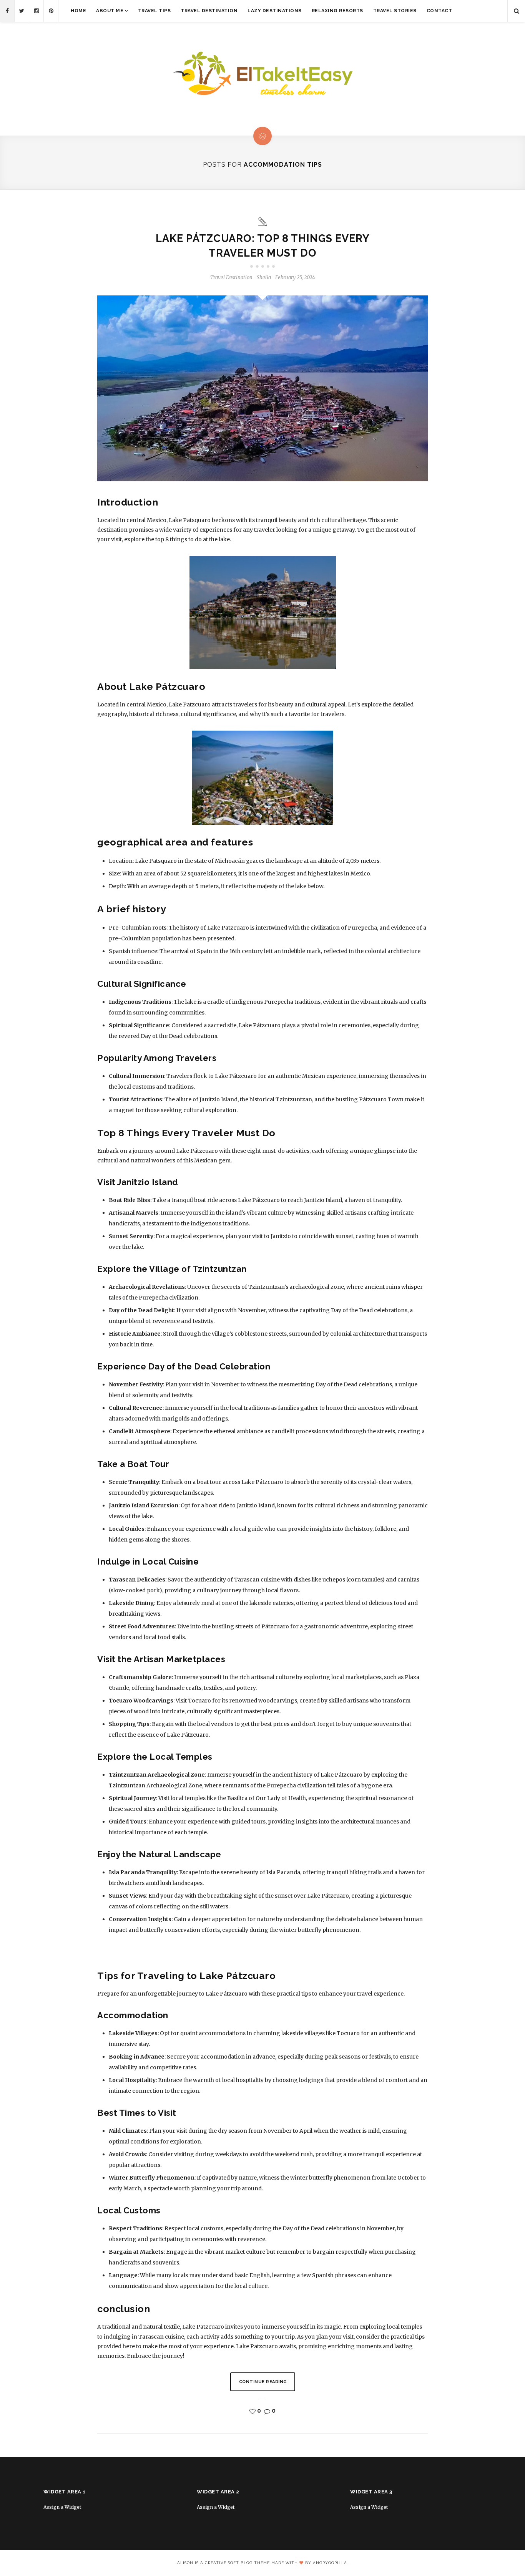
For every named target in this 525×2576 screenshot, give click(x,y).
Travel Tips (155, 11)
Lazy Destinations (275, 11)
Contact (439, 11)
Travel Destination (209, 11)
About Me (110, 11)
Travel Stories (395, 11)
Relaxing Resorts (337, 11)
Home (78, 11)
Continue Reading (263, 2382)
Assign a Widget (62, 2507)
